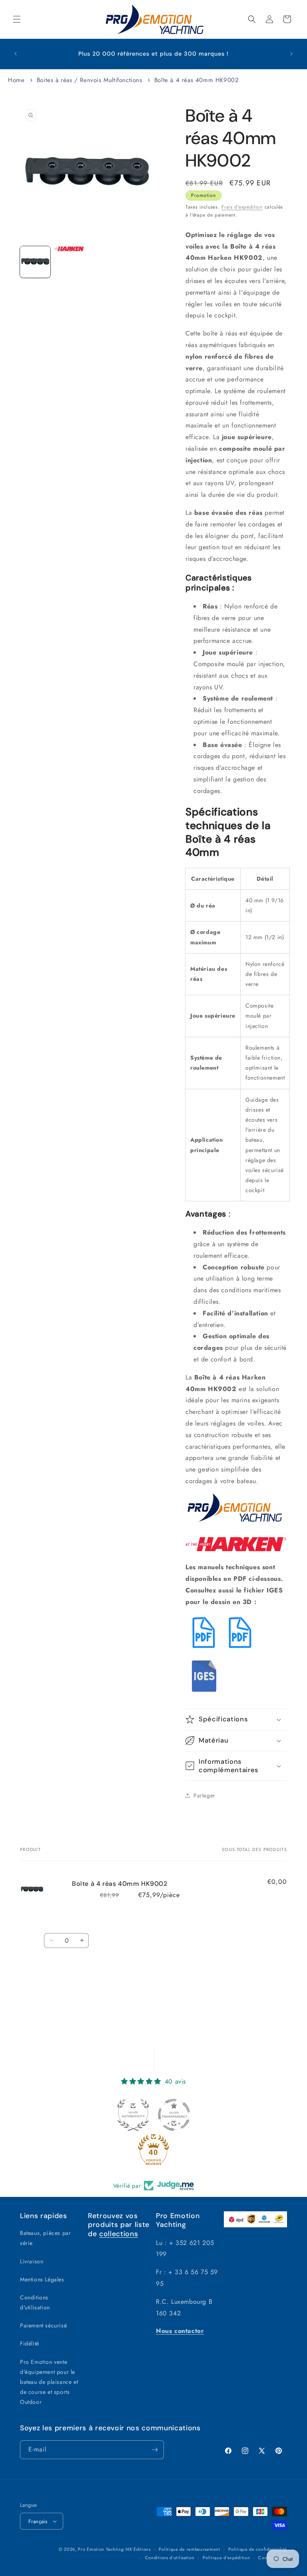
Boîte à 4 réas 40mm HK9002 (197, 80)
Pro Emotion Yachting (101, 2549)
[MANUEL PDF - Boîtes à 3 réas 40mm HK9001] (240, 1649)
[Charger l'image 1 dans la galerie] (35, 262)
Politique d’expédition (226, 2558)
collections (119, 2234)
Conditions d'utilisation (35, 2302)
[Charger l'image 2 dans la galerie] (70, 249)
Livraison (32, 2261)
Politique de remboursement (189, 2549)
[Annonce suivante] (291, 54)
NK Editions (138, 2549)
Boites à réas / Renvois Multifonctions (90, 80)
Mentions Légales (42, 2279)
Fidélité (30, 2343)
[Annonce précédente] (16, 54)
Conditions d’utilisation (170, 2558)
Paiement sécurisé (43, 2325)
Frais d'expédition (242, 207)
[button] (17, 19)
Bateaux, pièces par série (45, 2238)
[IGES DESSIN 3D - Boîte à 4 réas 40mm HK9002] (205, 1693)
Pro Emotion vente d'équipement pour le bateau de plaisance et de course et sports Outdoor (49, 2382)
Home (16, 80)
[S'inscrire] (155, 2450)
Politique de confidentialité (258, 2549)
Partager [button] (204, 1795)
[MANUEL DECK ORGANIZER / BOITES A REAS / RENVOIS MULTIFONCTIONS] (204, 1649)
